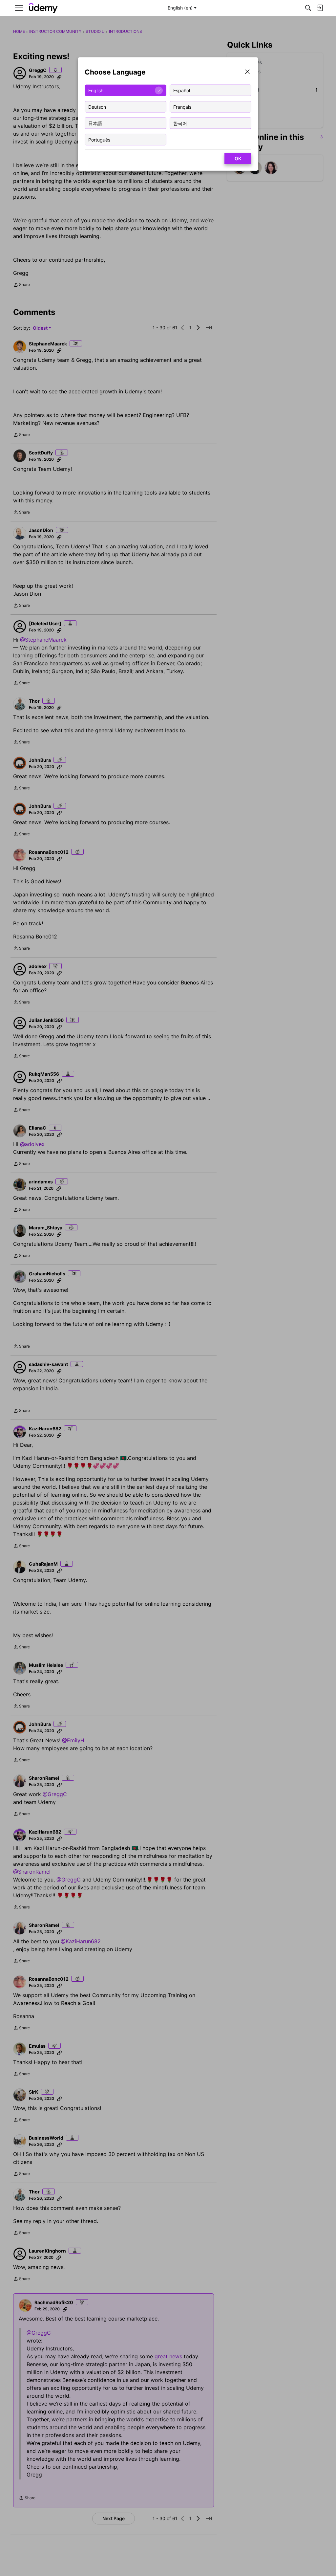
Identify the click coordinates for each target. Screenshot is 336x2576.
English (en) (180, 8)
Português (99, 139)
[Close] (247, 72)
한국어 (180, 123)
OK (238, 158)
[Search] (308, 8)
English (96, 90)
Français (182, 107)
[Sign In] (320, 8)
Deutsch (97, 107)
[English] (43, 8)
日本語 (95, 123)
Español (182, 90)
